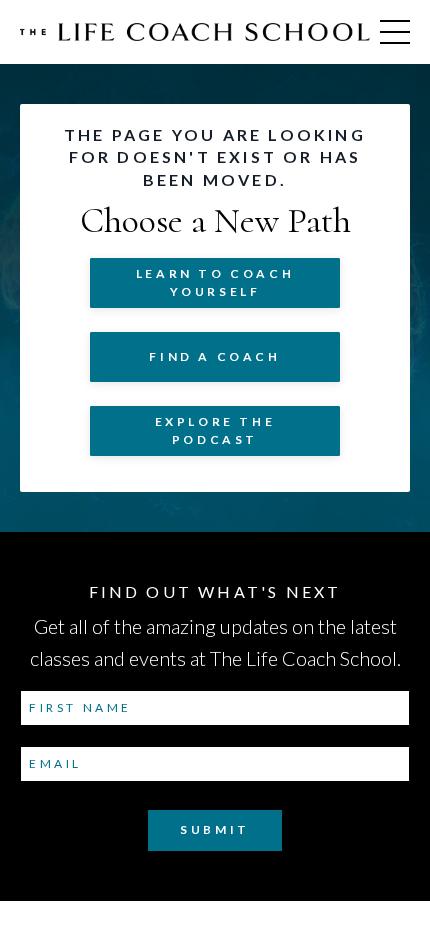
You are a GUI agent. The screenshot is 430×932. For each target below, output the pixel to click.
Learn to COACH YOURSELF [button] (215, 282)
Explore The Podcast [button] (215, 430)
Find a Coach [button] (214, 356)
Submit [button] (215, 829)
